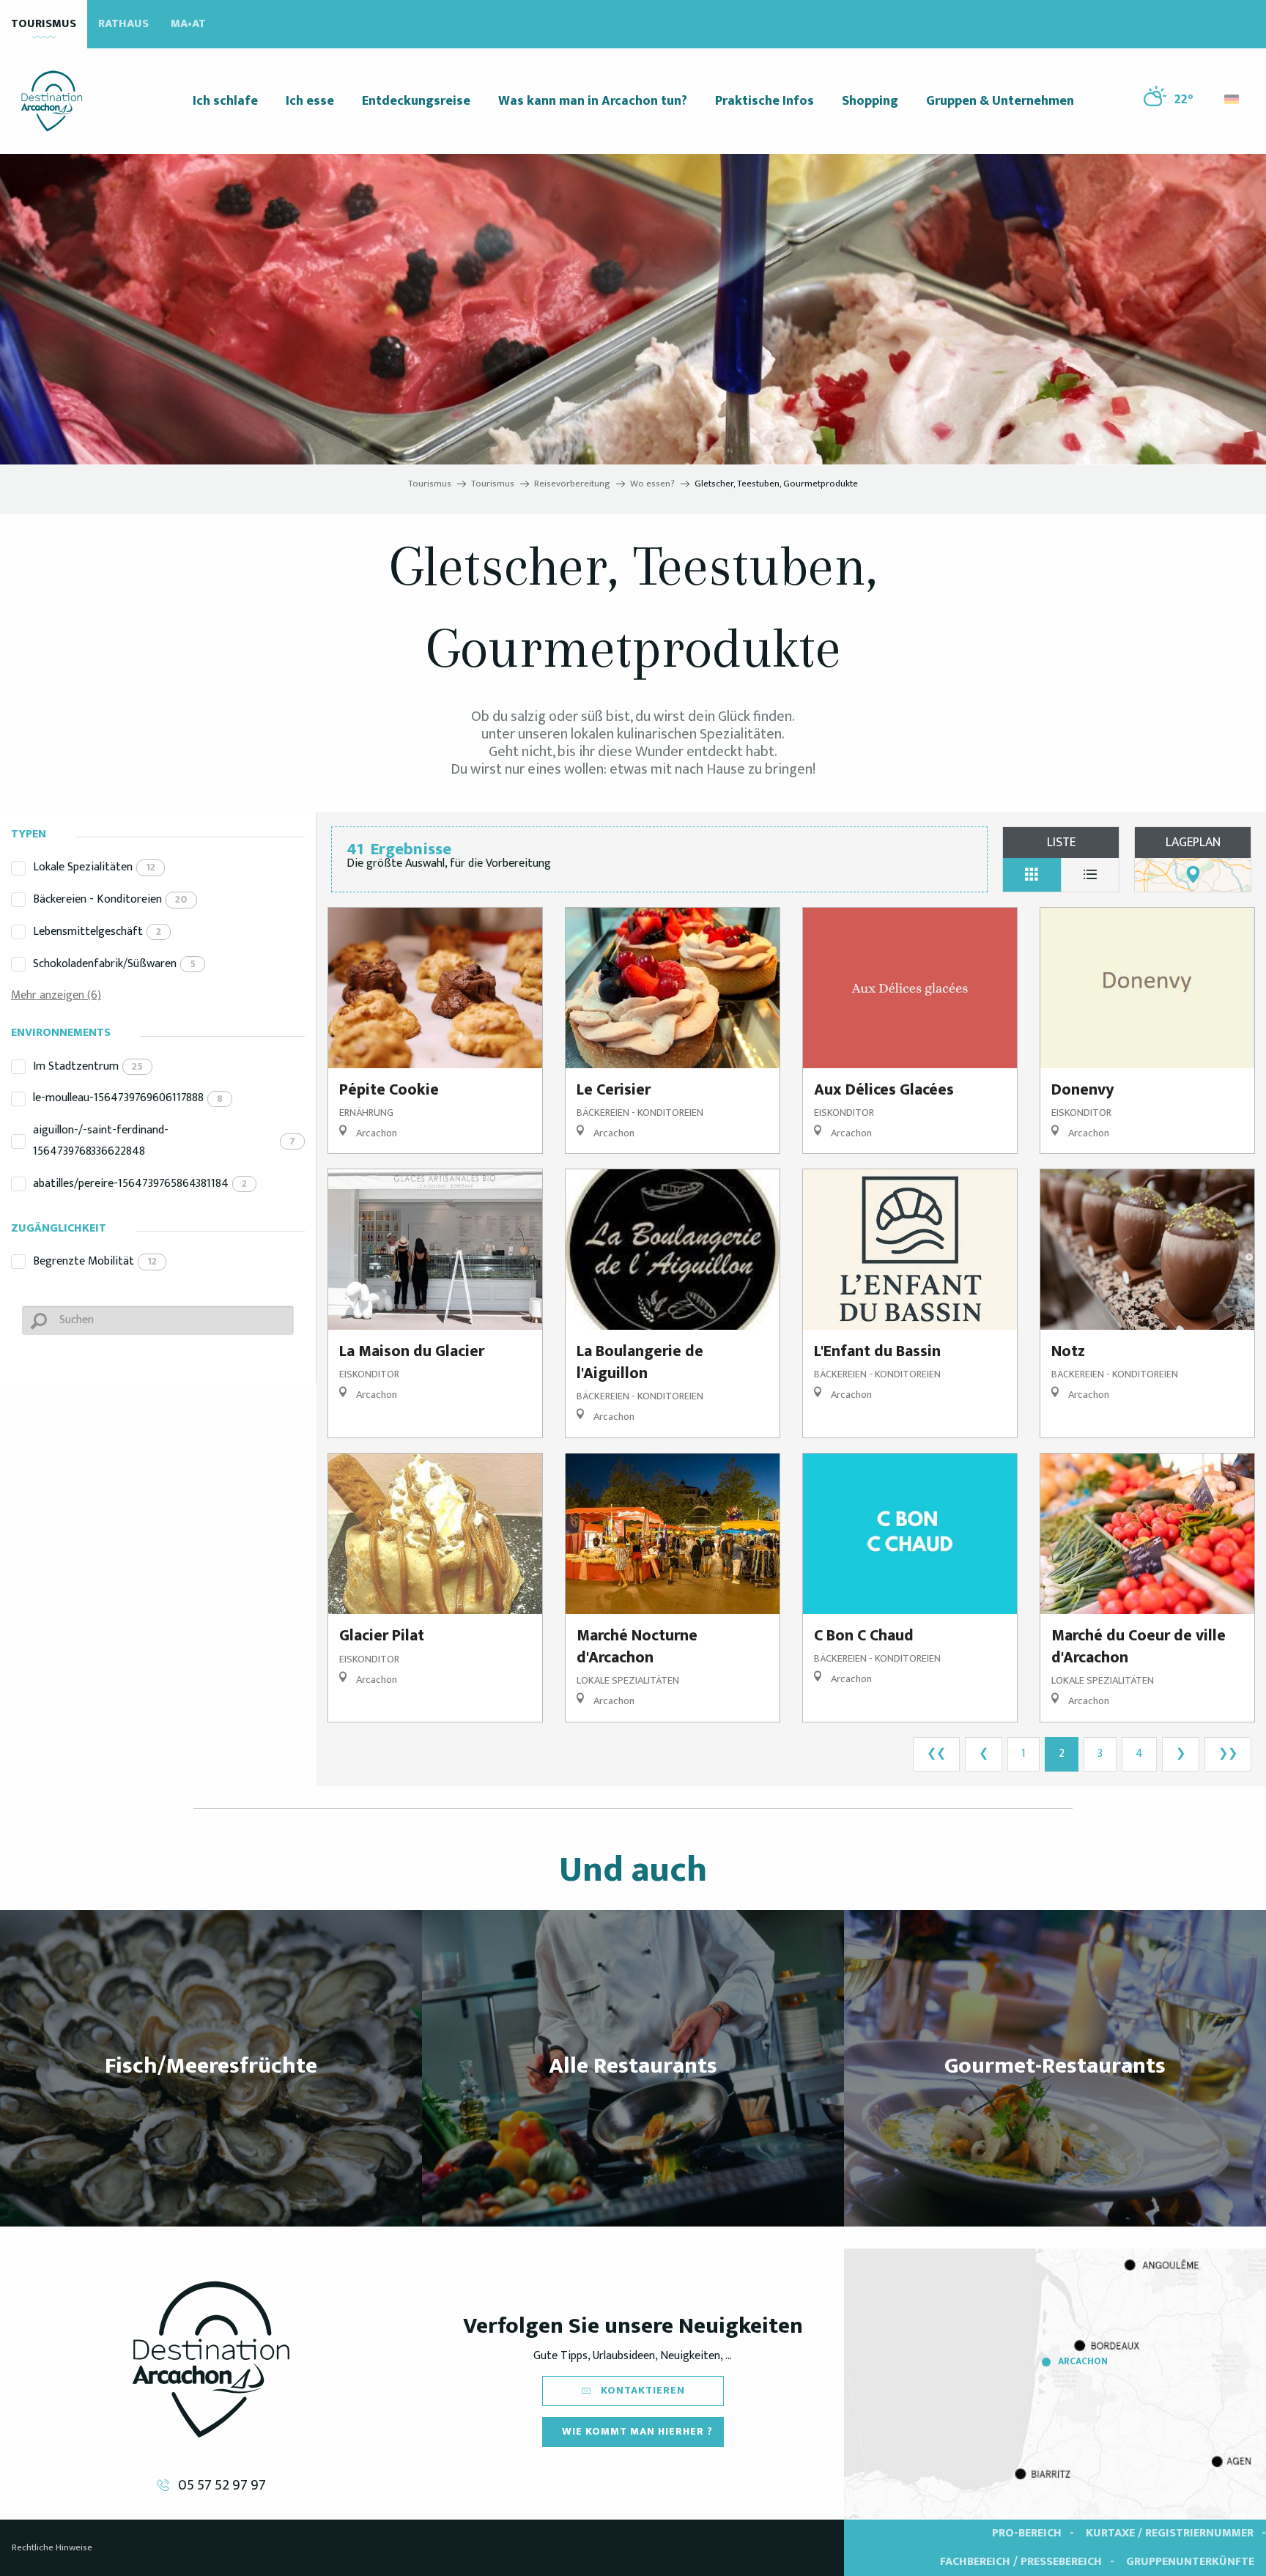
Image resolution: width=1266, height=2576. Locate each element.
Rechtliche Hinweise (52, 2547)
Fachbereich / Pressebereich (1021, 2562)
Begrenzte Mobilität (95, 1261)
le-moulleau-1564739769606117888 (128, 1098)
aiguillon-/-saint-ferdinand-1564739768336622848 (164, 1141)
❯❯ (1228, 1754)
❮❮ (936, 1754)
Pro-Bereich (1027, 2533)
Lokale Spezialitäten (94, 867)
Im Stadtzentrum (88, 1066)
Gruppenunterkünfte (1190, 2562)
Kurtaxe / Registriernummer (1170, 2533)
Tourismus (44, 24)
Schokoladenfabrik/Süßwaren (114, 964)
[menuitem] (52, 101)
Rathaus (123, 24)
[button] (1233, 96)
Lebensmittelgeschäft (97, 932)
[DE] (1233, 99)
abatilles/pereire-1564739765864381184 (140, 1184)
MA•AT (188, 24)
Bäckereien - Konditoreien (110, 899)
